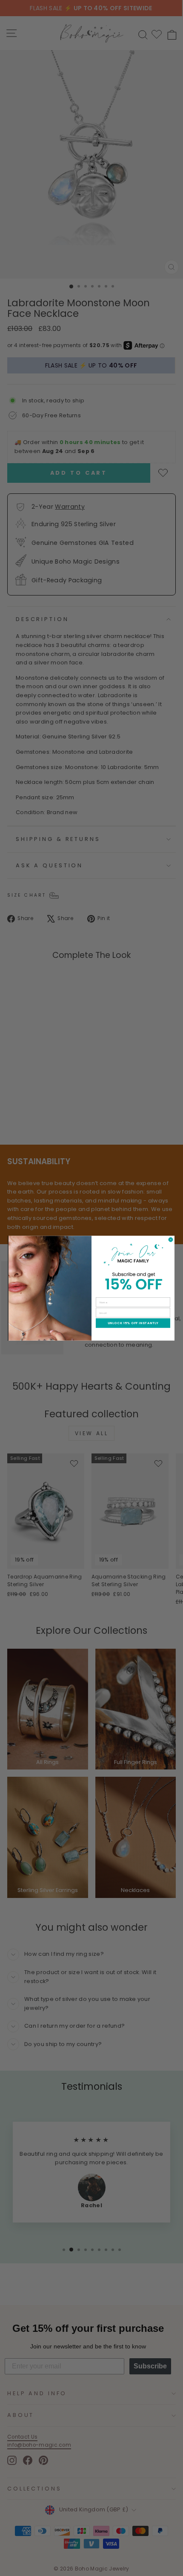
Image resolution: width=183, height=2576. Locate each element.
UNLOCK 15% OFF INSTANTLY (133, 1323)
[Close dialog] (171, 1240)
